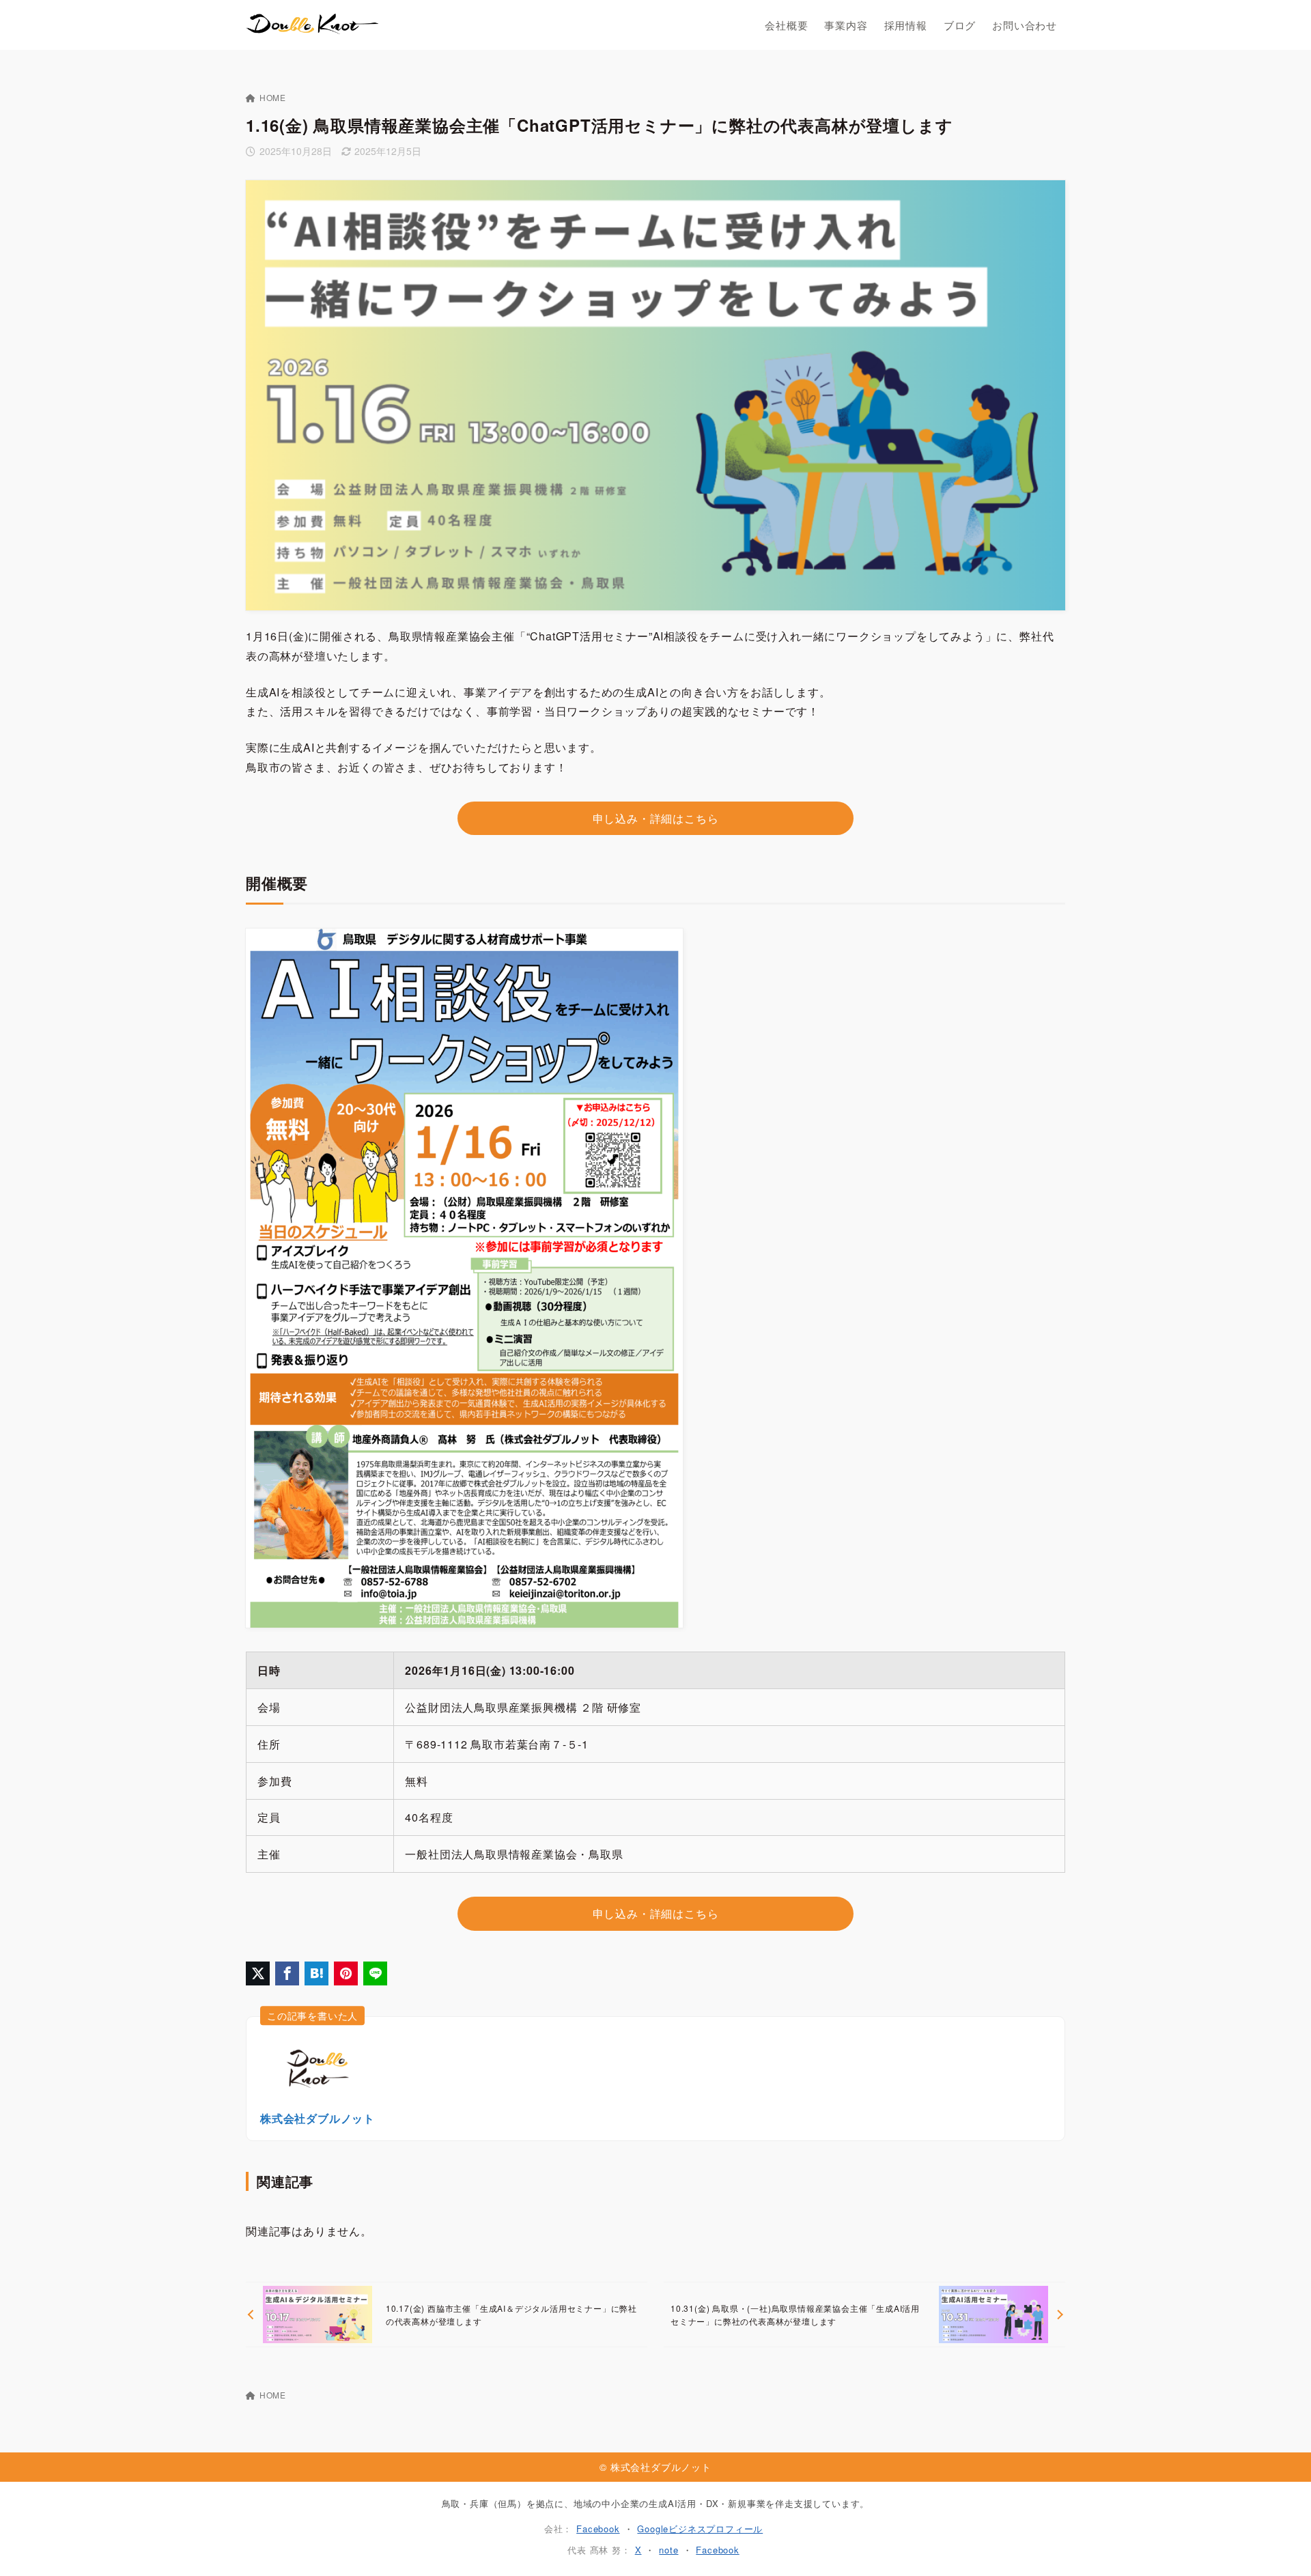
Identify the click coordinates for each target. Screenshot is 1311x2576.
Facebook (598, 2529)
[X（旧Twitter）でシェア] (258, 1973)
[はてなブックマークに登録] (316, 1973)
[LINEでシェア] (375, 1973)
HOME (273, 97)
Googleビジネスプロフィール (700, 2529)
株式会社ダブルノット (318, 2118)
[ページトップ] (1280, 2545)
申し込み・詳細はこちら (656, 818)
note (668, 2550)
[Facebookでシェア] (287, 1973)
